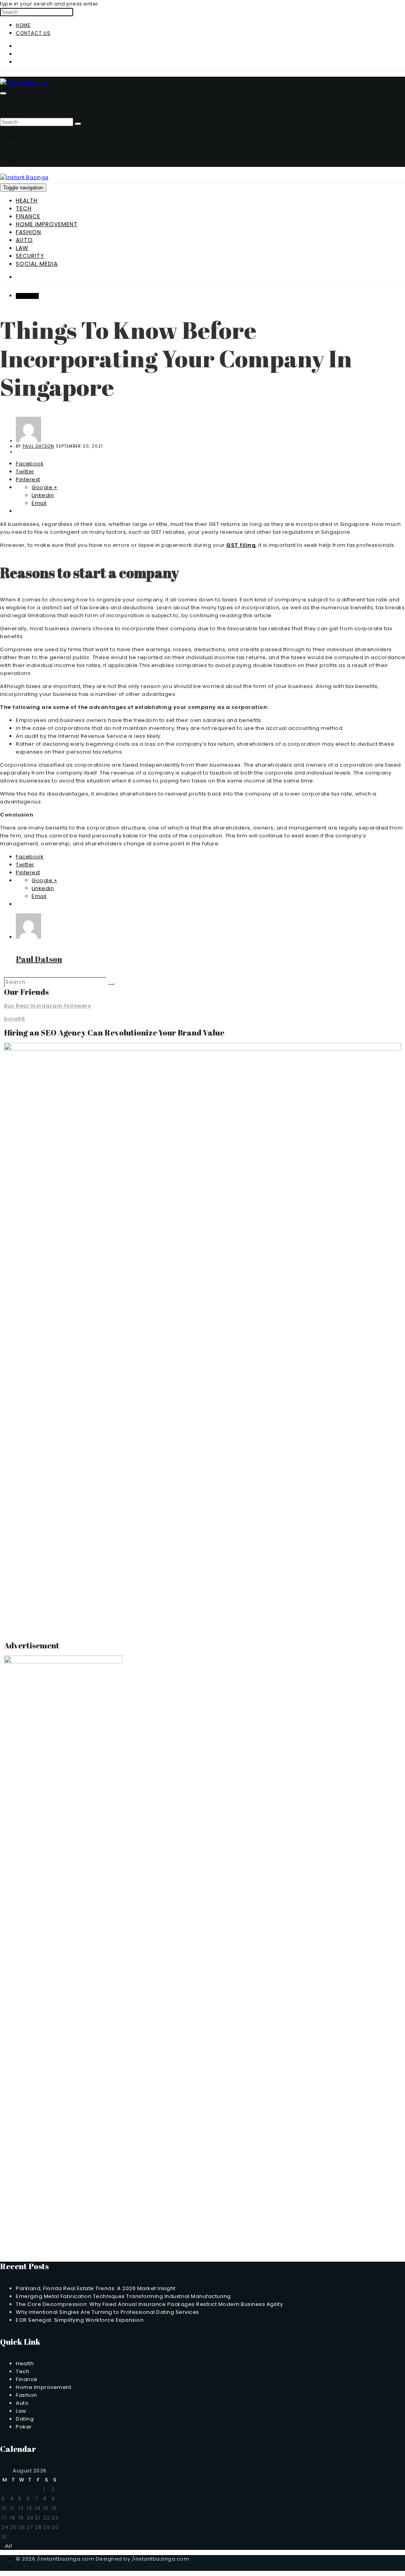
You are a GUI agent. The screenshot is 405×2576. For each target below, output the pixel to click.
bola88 (14, 1019)
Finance (28, 216)
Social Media (37, 264)
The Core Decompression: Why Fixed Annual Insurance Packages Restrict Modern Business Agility (149, 2304)
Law (22, 248)
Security (30, 256)
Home (23, 25)
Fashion (28, 232)
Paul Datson (38, 446)
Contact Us (33, 33)
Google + (44, 487)
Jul (6, 2546)
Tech (24, 208)
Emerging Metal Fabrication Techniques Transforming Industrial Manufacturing (123, 2296)
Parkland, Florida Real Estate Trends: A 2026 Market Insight (96, 2288)
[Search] (78, 124)
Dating (25, 2419)
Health (27, 200)
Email (39, 503)
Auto (24, 240)
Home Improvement (47, 224)
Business (27, 296)
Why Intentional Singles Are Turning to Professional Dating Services (108, 2312)
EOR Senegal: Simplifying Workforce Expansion (80, 2320)
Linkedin (43, 495)
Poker (24, 2427)
